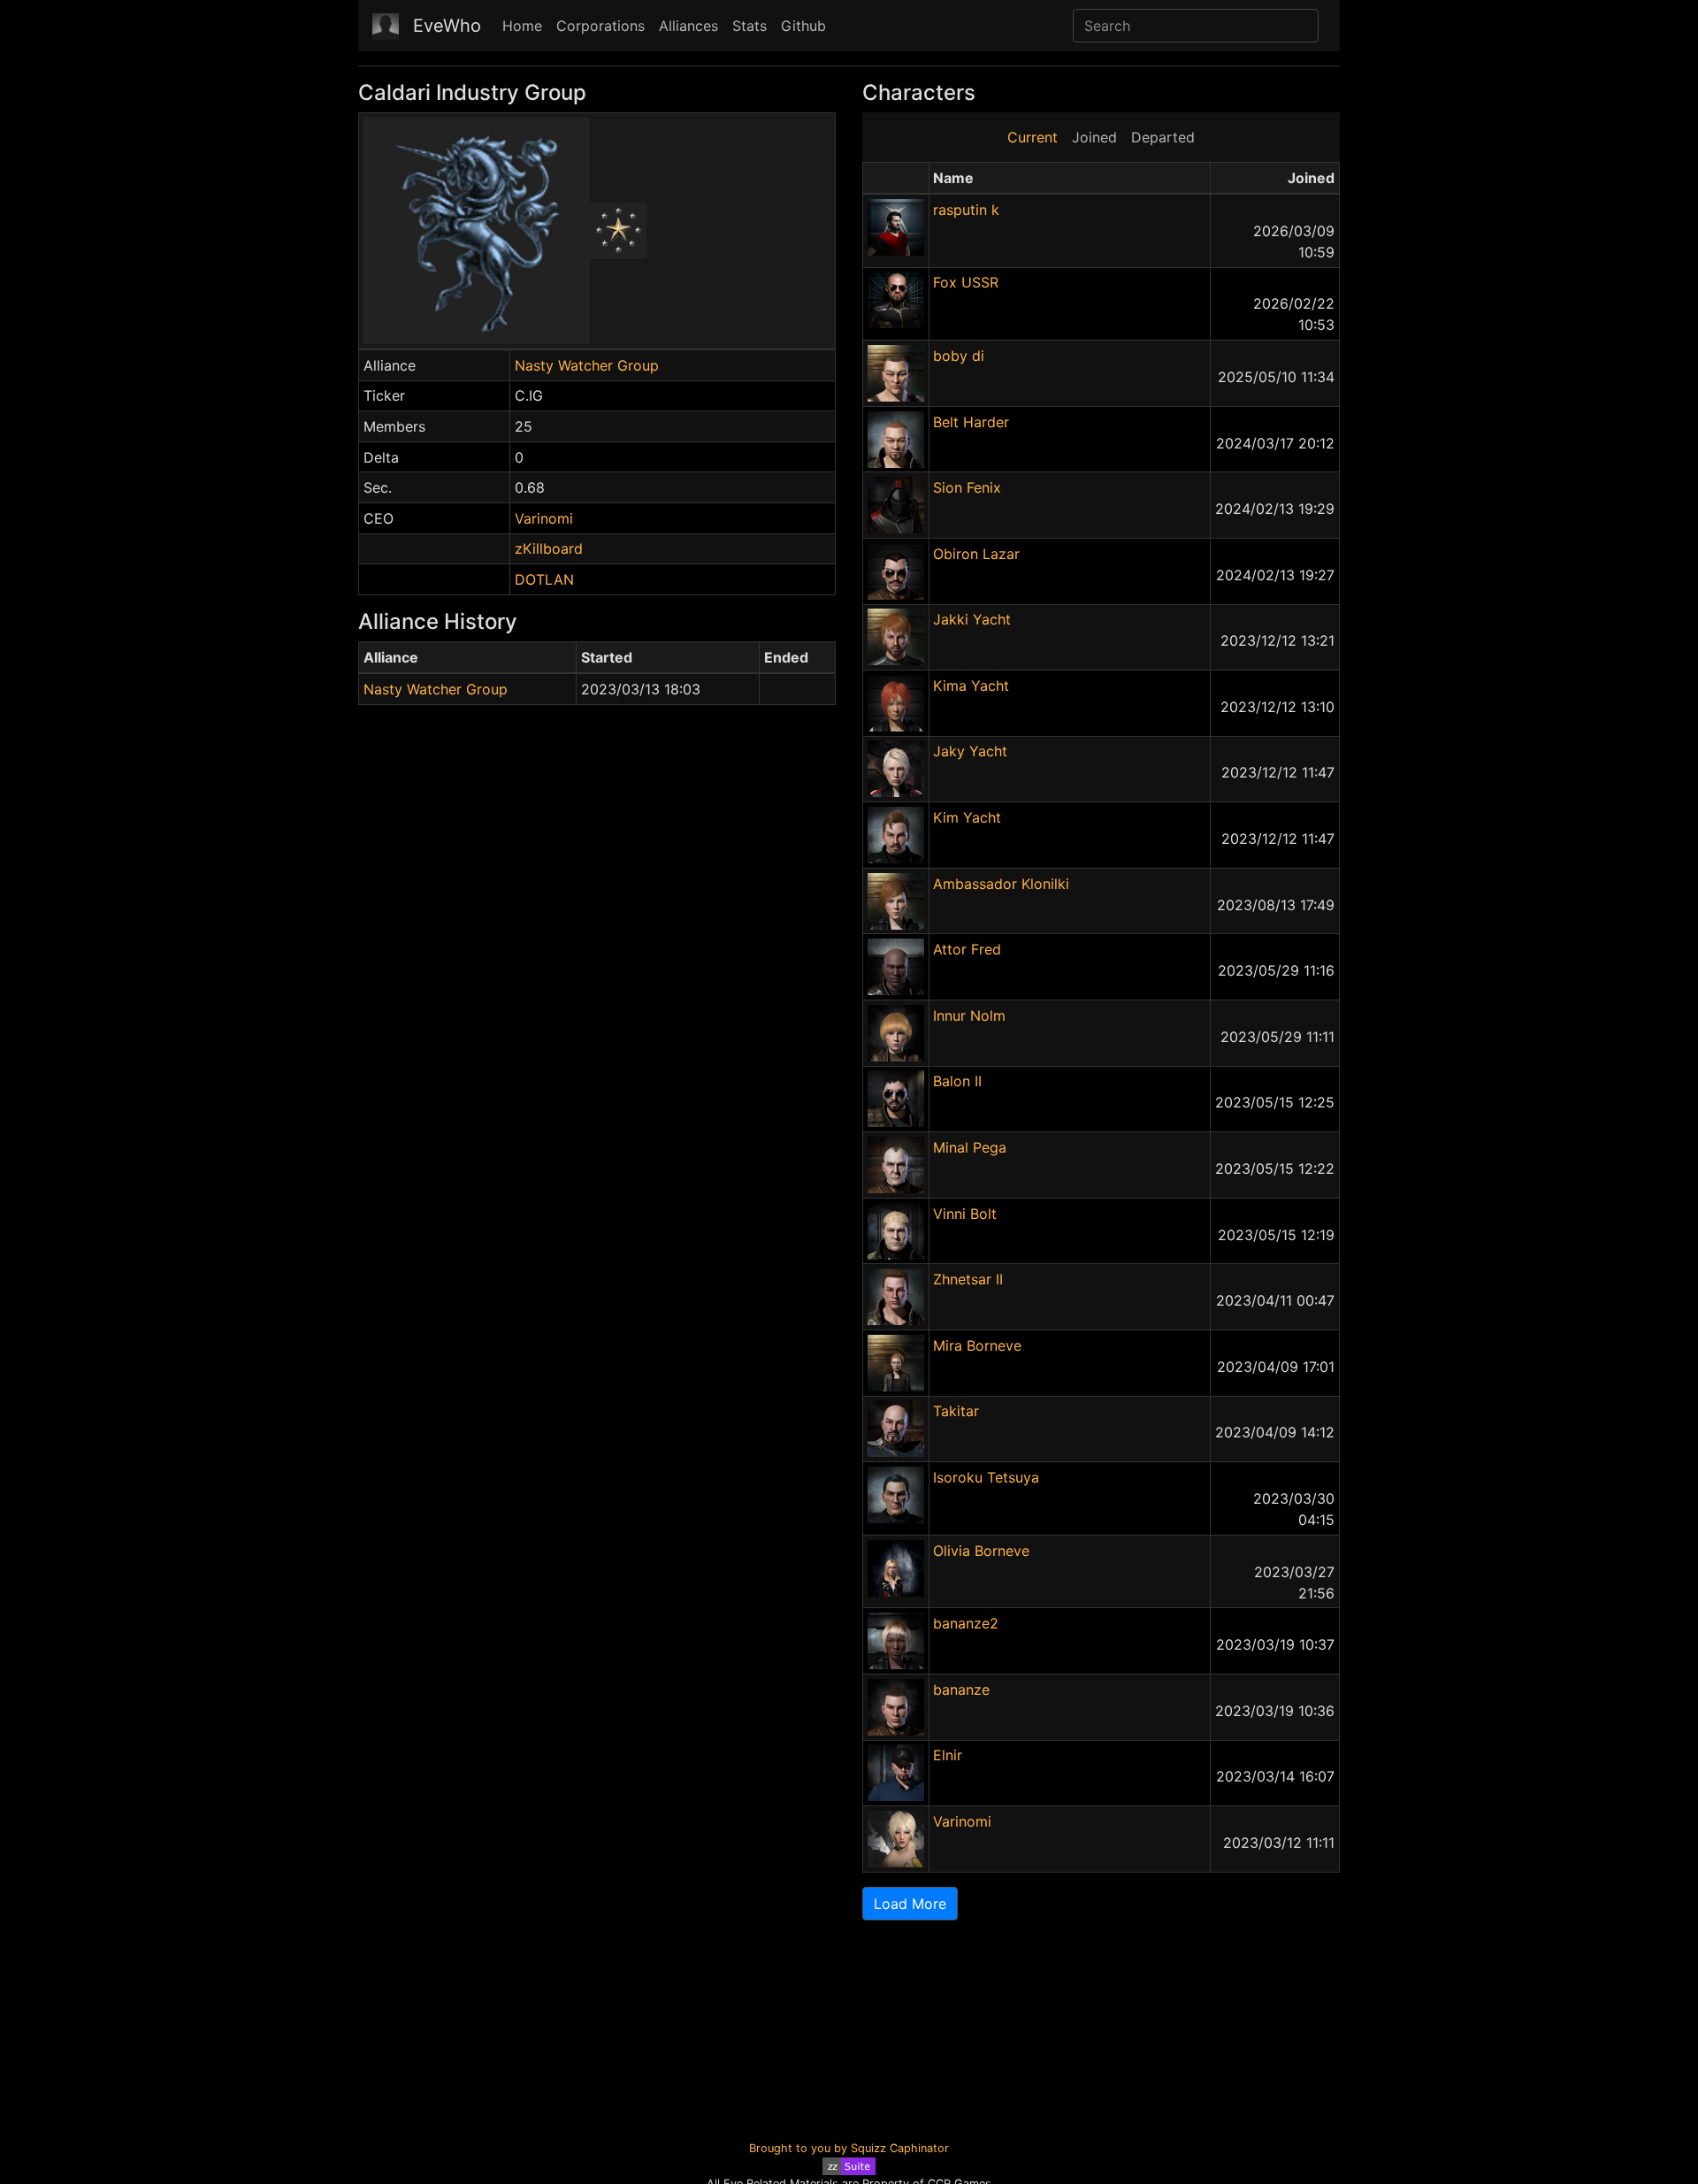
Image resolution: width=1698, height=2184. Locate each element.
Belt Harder (971, 422)
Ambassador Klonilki (1001, 884)
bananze (961, 1690)
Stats (750, 26)
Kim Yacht (967, 817)
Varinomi (544, 518)
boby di (959, 356)
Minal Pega (970, 1147)
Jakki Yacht (972, 619)
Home (522, 26)
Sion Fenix (967, 487)
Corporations (600, 26)
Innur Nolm (969, 1015)
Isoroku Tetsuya (986, 1477)
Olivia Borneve (981, 1551)
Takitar (956, 1411)
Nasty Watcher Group (587, 365)
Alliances (688, 26)
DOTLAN (544, 579)
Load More (910, 1904)
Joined (1094, 137)
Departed (1163, 137)
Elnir (948, 1755)
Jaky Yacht (970, 751)
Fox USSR (966, 282)
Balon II (957, 1081)
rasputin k (966, 210)
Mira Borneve (977, 1345)
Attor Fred (967, 949)
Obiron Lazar (976, 554)
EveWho (447, 26)
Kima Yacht (971, 686)
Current (1033, 137)
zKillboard (549, 548)
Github (803, 26)
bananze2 (966, 1623)
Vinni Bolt (965, 1214)
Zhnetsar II (968, 1279)
